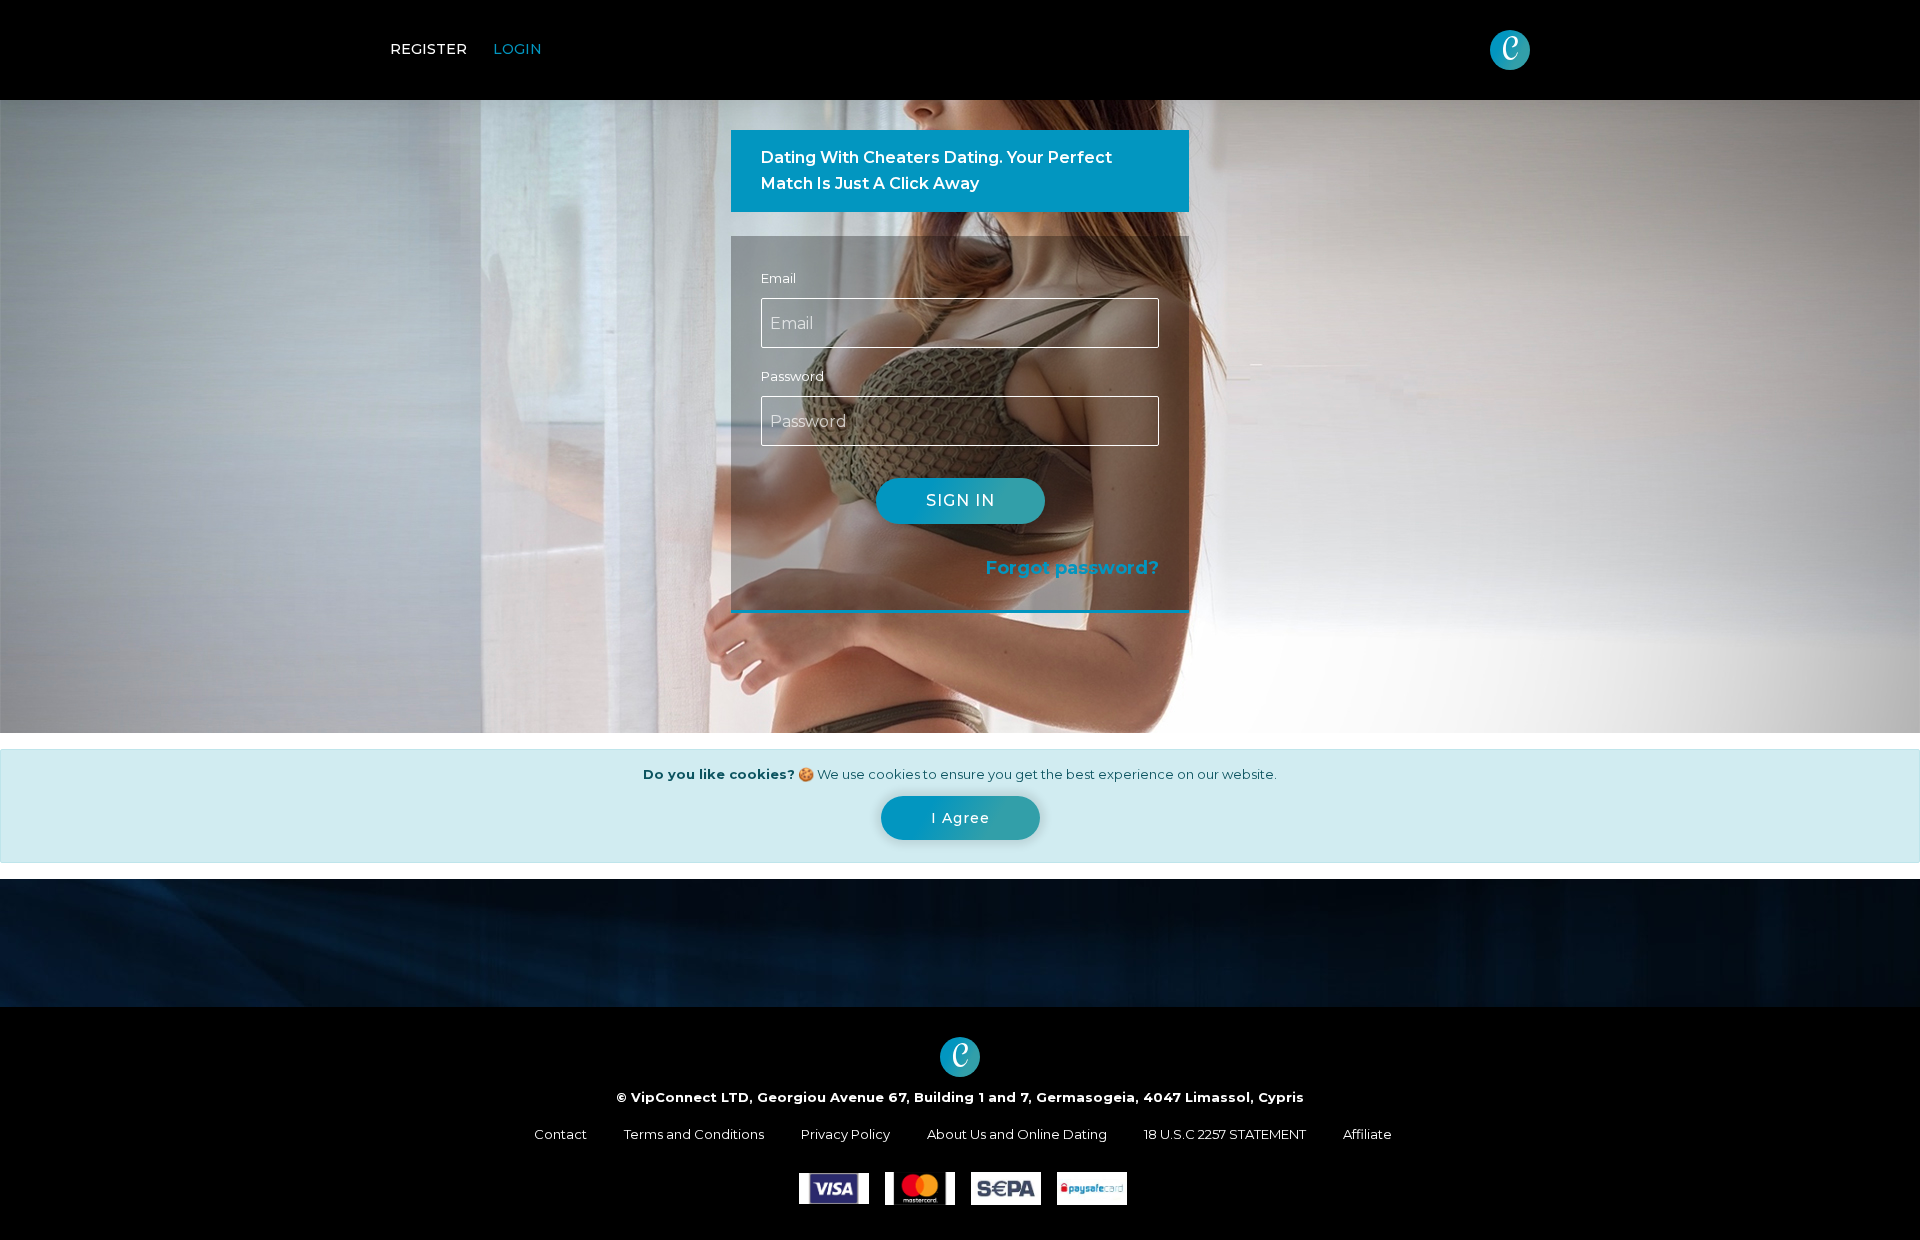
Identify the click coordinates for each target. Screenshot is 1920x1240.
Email (778, 278)
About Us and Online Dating (1017, 1134)
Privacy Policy (845, 1134)
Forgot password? (1072, 568)
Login (517, 49)
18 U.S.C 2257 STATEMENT (1225, 1134)
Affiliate (1367, 1134)
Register (428, 49)
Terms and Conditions (694, 1134)
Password (792, 376)
